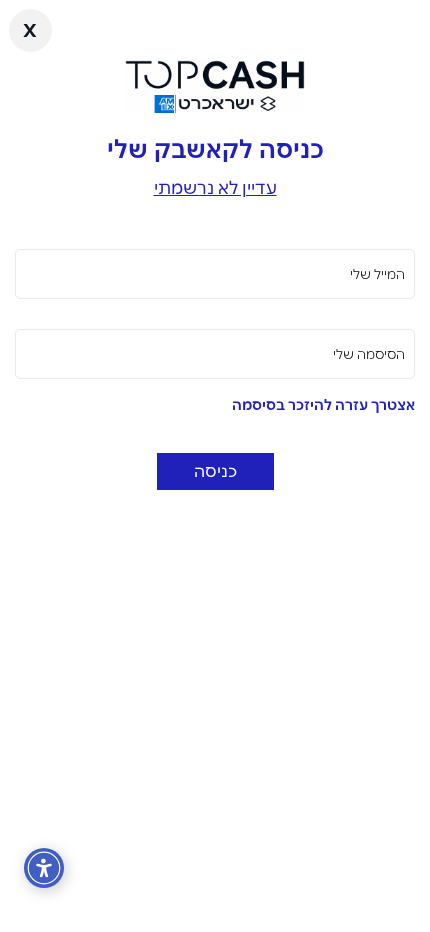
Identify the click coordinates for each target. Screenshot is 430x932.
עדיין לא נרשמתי (215, 187)
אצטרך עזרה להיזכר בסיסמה (323, 405)
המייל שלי (377, 274)
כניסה (215, 471)
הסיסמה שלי (369, 354)
